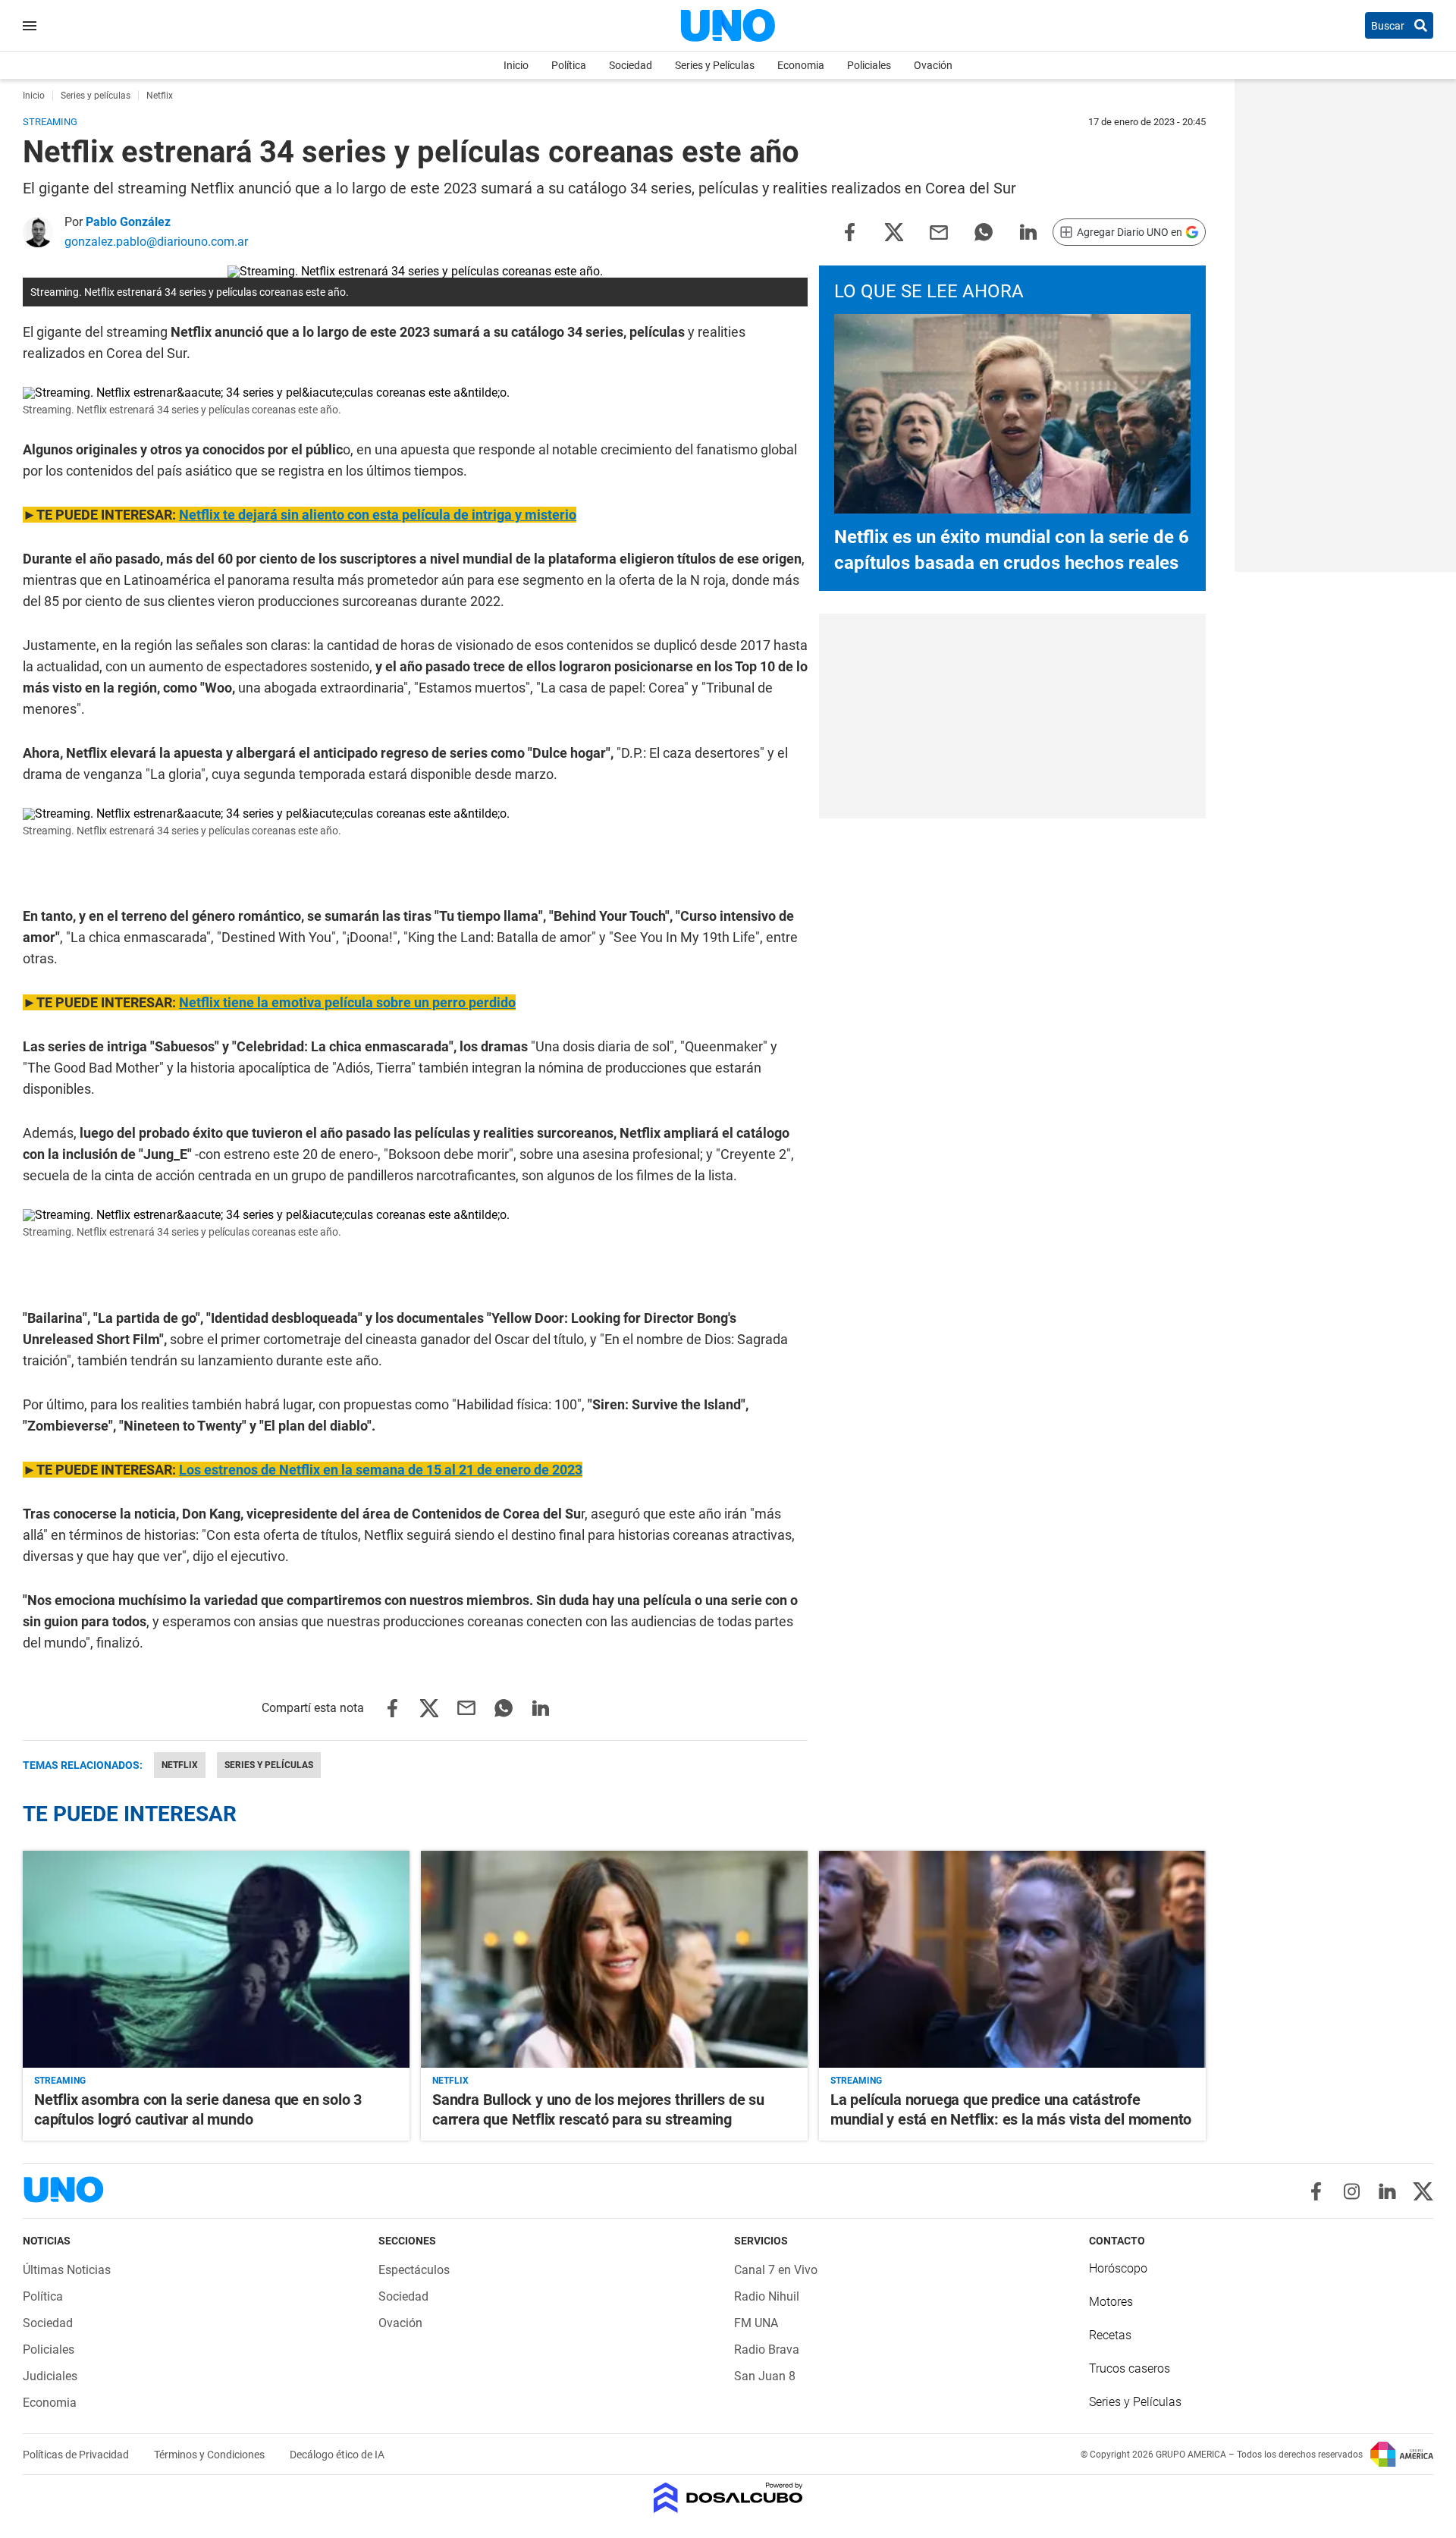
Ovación (933, 65)
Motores (1111, 2302)
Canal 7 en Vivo (776, 2270)
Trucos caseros (1130, 2368)
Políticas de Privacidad (77, 2455)
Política (569, 65)
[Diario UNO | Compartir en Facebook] (849, 231)
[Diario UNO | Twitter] (1423, 2191)
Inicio (516, 65)
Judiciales (50, 2376)
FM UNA (756, 2323)
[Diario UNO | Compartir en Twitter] (894, 231)
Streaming (60, 2081)
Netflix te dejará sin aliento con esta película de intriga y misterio (378, 515)
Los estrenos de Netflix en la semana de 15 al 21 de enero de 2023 (381, 1470)
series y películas (269, 1765)
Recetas (1110, 2335)
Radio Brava (767, 2350)
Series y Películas (715, 65)
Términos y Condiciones (210, 2455)
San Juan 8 (765, 2376)
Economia (801, 65)
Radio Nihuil (767, 2296)
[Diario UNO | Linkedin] (1387, 2191)
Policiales (869, 65)
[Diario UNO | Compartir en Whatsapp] (984, 231)
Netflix (180, 1765)
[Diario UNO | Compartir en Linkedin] (1028, 231)
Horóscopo (1118, 2268)
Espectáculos (414, 2270)
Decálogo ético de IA (337, 2455)
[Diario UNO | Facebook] (1316, 2191)
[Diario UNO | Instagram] (1352, 2191)
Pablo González (128, 222)
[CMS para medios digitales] (728, 2499)
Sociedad (631, 65)
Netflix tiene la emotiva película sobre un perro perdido (347, 1002)
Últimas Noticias (67, 2270)
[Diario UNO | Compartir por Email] (939, 231)
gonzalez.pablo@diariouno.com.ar (156, 242)
